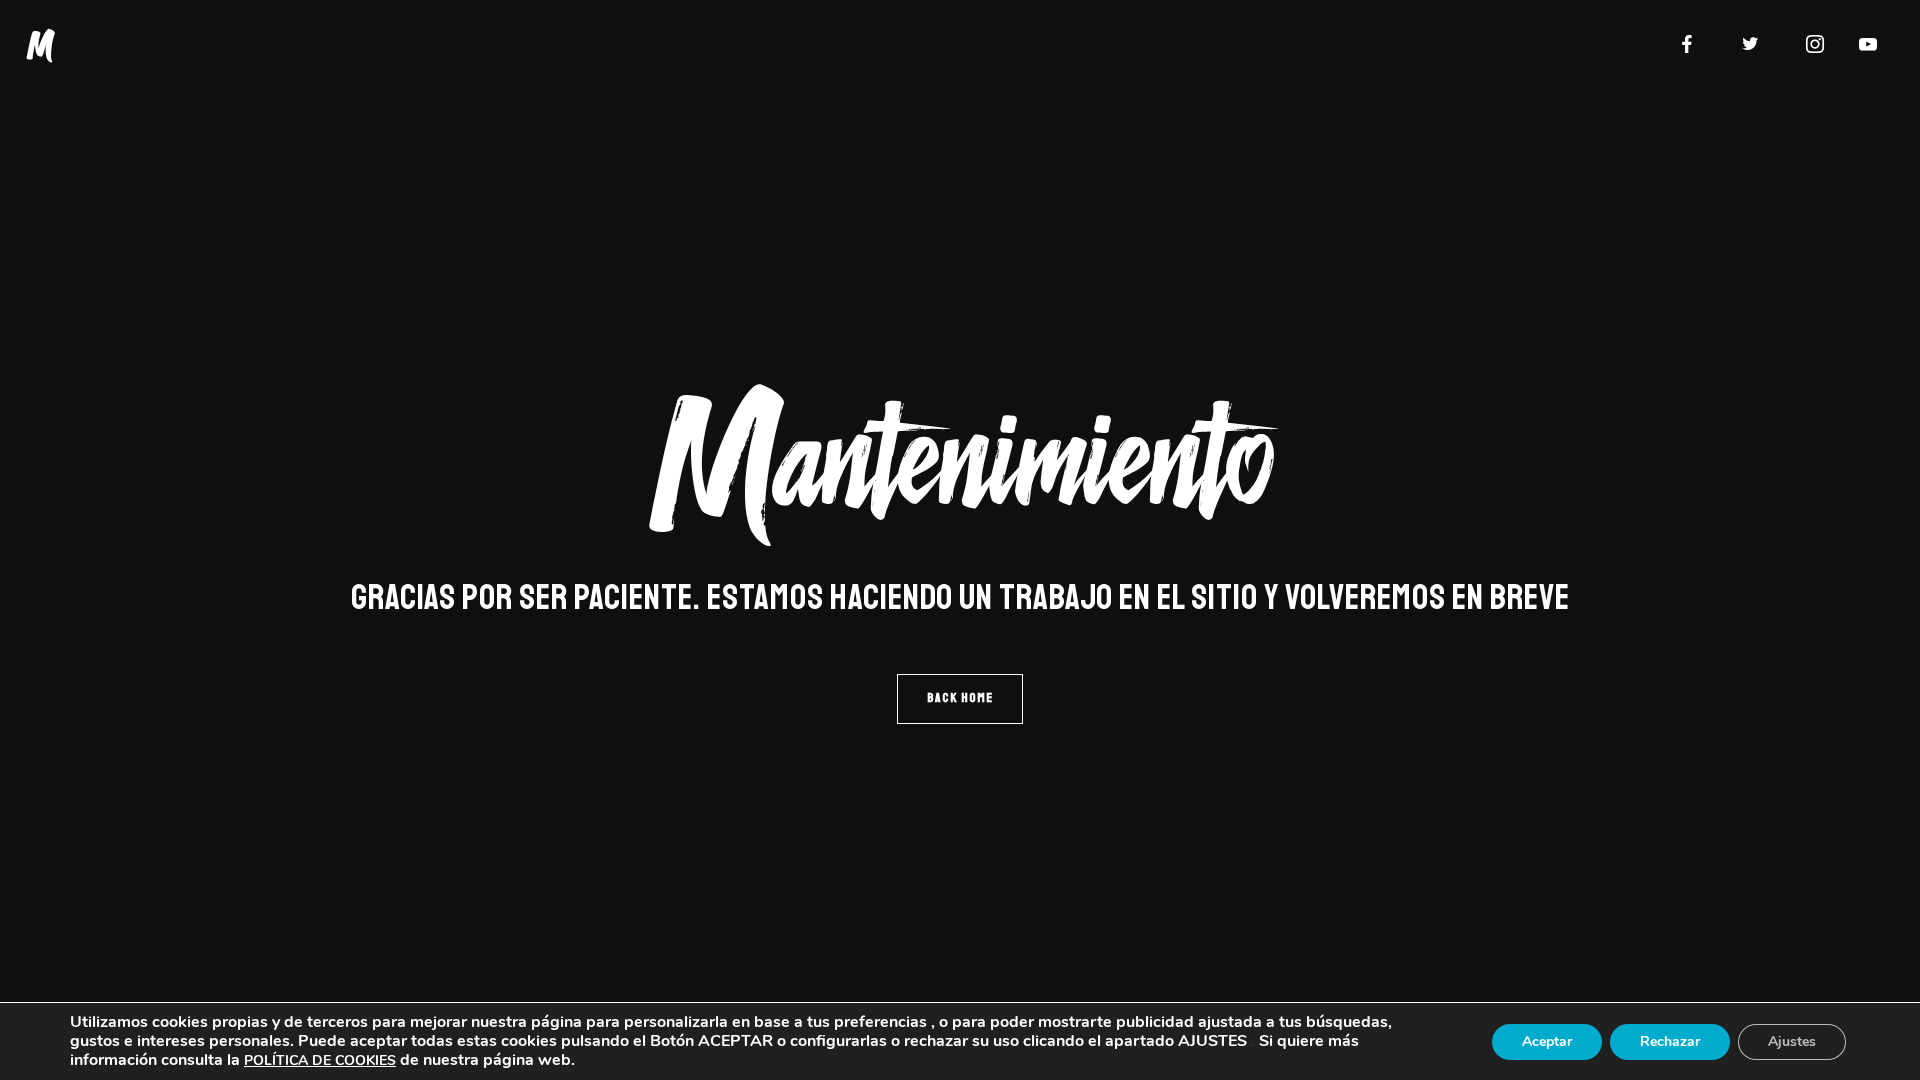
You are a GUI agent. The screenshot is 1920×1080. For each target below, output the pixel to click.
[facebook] (1687, 44)
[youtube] (1868, 44)
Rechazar (1670, 1041)
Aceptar (1547, 1041)
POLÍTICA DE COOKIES (320, 1060)
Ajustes (1792, 1041)
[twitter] (1751, 44)
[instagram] (1815, 44)
